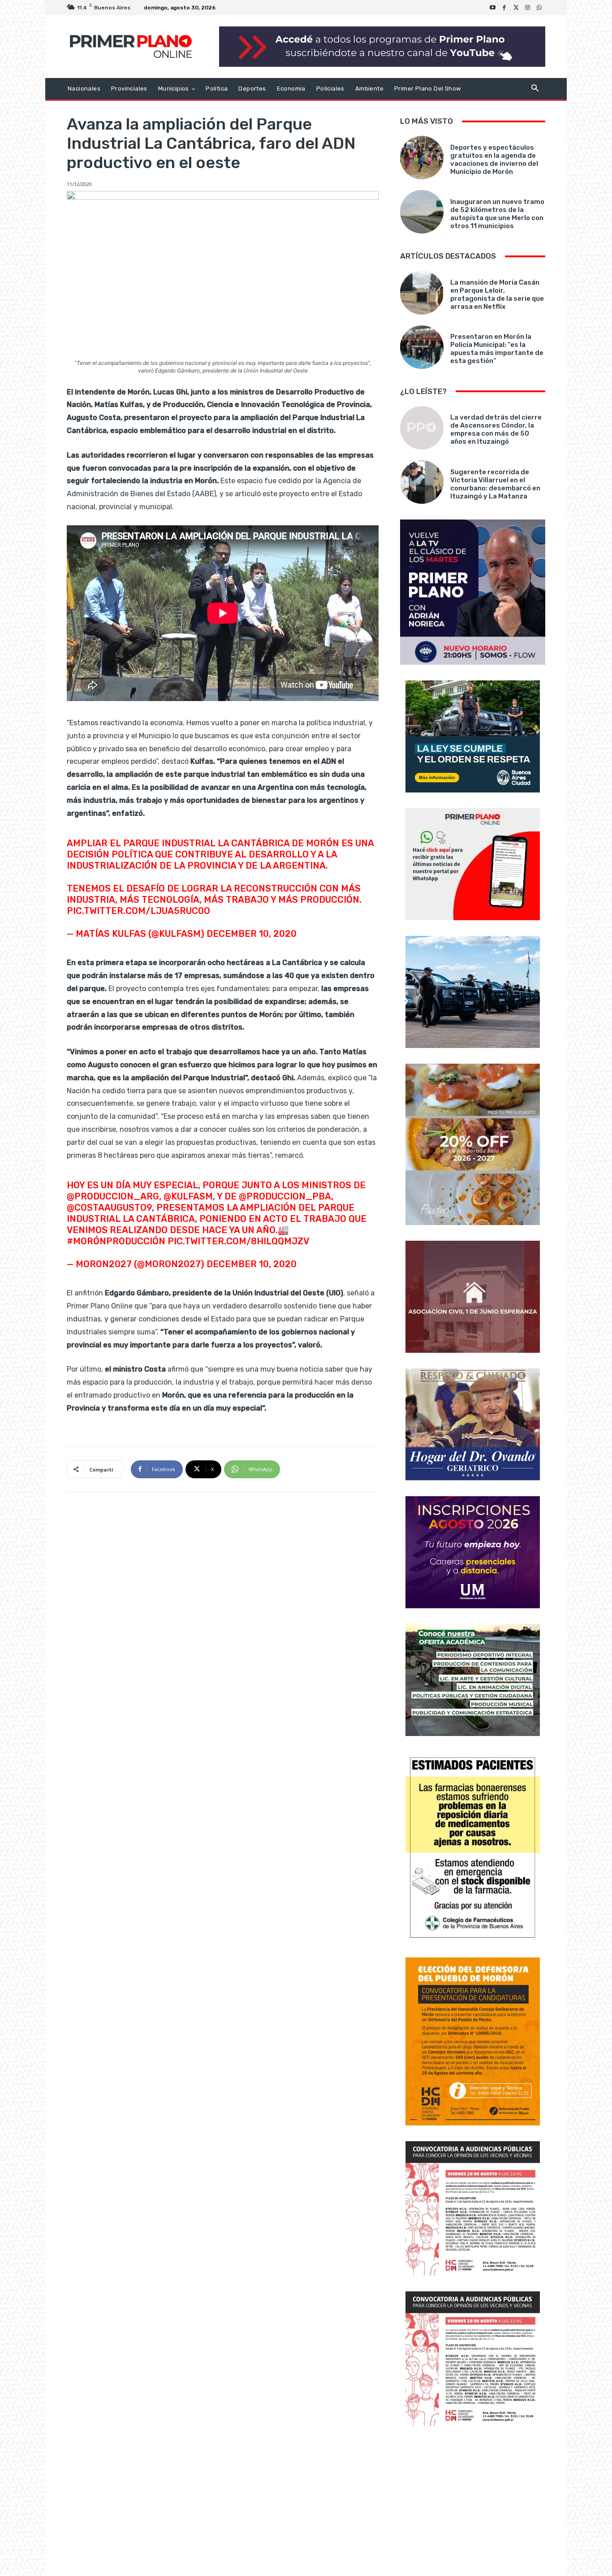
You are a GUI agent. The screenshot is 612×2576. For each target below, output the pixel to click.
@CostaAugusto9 (109, 1208)
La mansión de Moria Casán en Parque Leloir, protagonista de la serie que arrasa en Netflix (497, 294)
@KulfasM (188, 1196)
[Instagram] (528, 8)
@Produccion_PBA (285, 1196)
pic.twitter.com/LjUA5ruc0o (138, 911)
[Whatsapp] (539, 8)
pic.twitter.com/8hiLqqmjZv (238, 1241)
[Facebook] (504, 8)
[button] (535, 89)
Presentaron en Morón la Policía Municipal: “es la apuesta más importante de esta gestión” (497, 349)
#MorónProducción (116, 1241)
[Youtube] (493, 8)
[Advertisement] (473, 2502)
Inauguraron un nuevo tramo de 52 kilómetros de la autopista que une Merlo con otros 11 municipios (497, 214)
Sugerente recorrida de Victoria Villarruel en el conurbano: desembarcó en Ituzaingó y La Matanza (495, 484)
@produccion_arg (113, 1196)
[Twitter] (516, 8)
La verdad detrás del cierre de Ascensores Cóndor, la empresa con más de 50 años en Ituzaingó (496, 429)
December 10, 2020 (252, 934)
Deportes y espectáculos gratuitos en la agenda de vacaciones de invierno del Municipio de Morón (494, 160)
